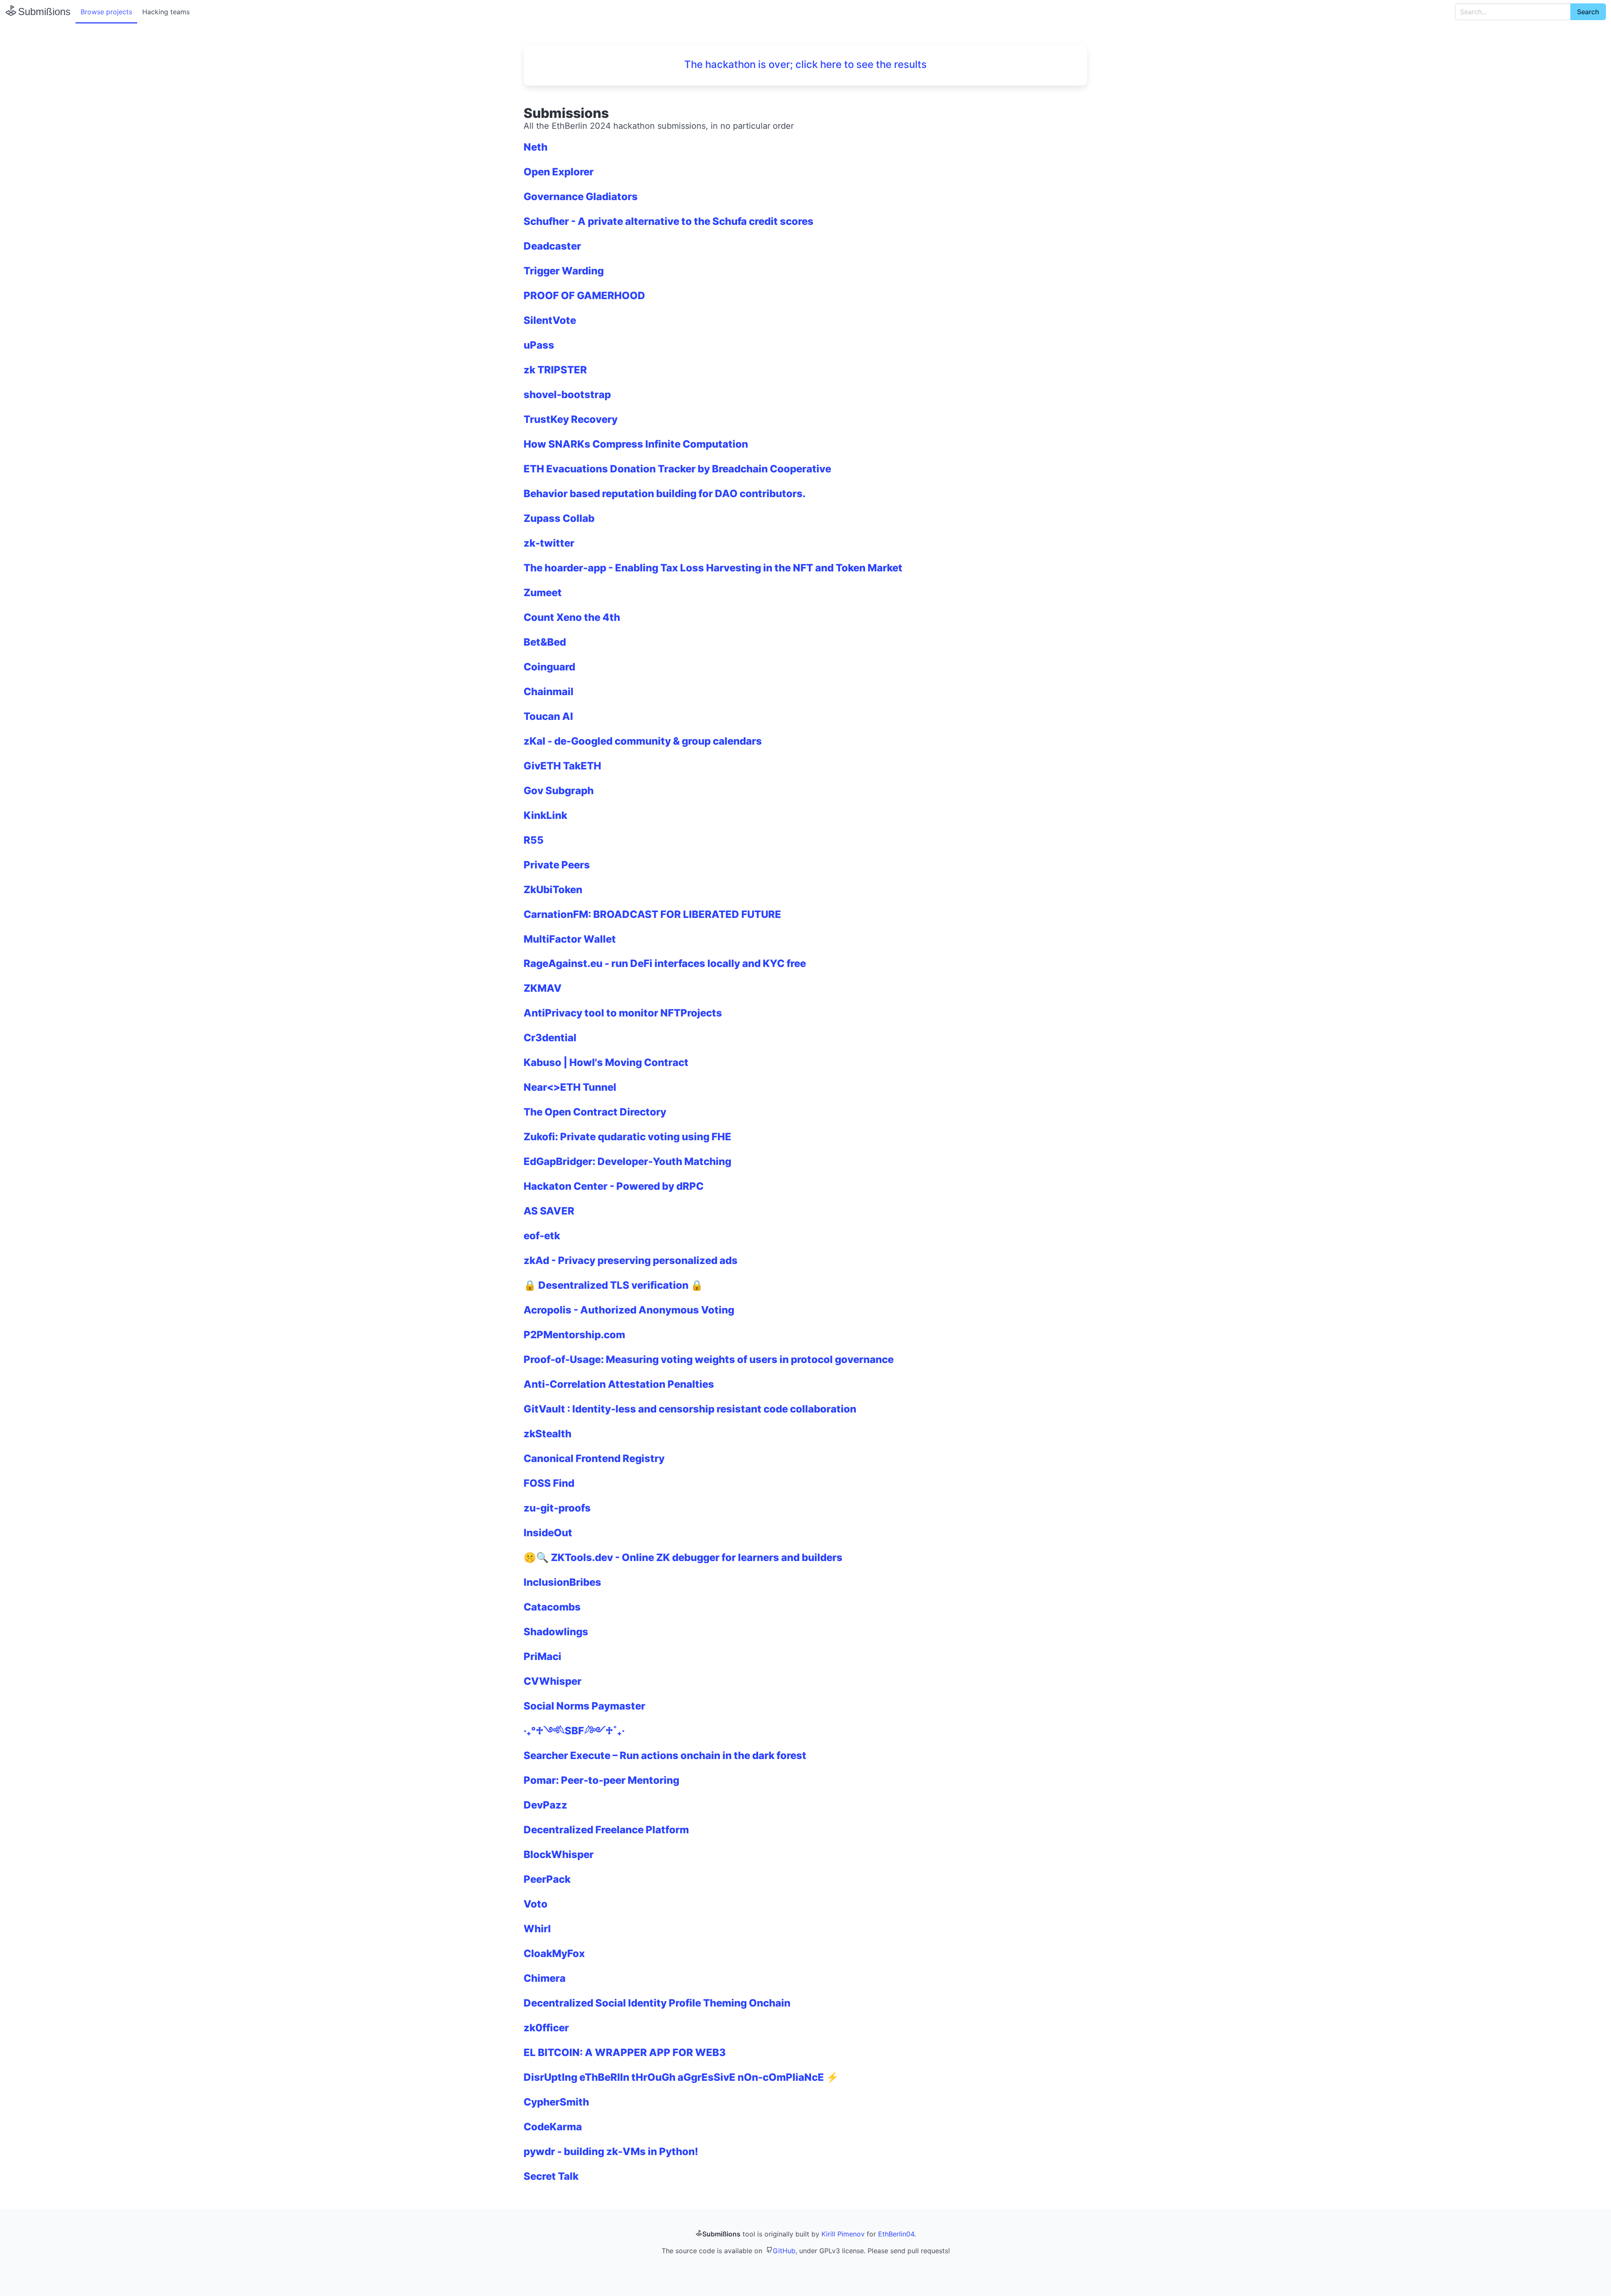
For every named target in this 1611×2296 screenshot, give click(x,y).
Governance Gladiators (581, 197)
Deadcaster (552, 246)
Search (1588, 12)
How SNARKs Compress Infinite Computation (636, 444)
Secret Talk (551, 2176)
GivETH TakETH (562, 766)
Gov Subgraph (559, 791)
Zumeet (543, 593)
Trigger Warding (564, 271)
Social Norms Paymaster (584, 1706)
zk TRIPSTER (555, 370)
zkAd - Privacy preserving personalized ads (631, 1260)
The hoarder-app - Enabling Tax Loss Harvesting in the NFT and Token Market (713, 568)
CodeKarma (553, 2127)
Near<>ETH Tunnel (570, 1087)
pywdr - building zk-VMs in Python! (611, 2151)
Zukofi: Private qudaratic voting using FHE (627, 1137)
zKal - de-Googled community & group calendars (643, 741)
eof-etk (542, 1236)
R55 (534, 840)
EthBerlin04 (896, 2234)
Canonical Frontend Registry (594, 1458)
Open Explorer (559, 172)
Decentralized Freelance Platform (606, 1830)
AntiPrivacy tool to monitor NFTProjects (623, 1013)
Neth (536, 147)
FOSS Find (549, 1483)
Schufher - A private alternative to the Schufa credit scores (669, 221)
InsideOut (548, 1533)
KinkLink (545, 815)
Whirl (537, 1929)
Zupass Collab (559, 518)
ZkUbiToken (553, 890)
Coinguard (549, 667)
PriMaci (542, 1656)
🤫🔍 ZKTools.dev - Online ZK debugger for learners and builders (683, 1557)
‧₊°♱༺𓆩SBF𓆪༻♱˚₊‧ (574, 1731)
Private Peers (557, 865)
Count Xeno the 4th (572, 617)
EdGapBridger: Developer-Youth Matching (627, 1161)
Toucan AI (548, 716)
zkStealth (547, 1434)
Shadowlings (556, 1632)
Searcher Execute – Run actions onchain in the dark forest (665, 1755)
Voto (536, 1904)
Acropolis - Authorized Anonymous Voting (629, 1310)
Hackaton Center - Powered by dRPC (614, 1186)
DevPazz (545, 1805)
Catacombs (552, 1607)
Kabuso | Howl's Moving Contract (606, 1062)
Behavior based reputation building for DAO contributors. (665, 494)
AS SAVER (549, 1211)
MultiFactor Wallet (570, 939)
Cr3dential (550, 1038)
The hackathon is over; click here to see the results (805, 64)
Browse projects (106, 12)
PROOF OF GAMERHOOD (584, 296)
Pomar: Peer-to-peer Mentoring (601, 1780)
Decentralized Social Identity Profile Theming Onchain (657, 2003)
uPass (539, 345)
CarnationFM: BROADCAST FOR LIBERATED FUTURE (652, 914)
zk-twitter (549, 543)
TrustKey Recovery (571, 419)
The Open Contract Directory (595, 1112)
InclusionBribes (562, 1582)
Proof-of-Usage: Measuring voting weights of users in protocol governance (709, 1359)
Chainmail (549, 692)
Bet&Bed (545, 642)
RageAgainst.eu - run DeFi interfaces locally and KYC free (665, 963)
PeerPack (547, 1879)
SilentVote (550, 320)
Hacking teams (166, 12)
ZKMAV (543, 988)
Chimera (545, 1978)
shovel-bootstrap (567, 395)
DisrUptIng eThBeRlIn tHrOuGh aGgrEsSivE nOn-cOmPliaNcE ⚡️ (681, 2077)
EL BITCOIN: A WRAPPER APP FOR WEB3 (625, 2052)
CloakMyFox (554, 1953)
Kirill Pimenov (843, 2234)
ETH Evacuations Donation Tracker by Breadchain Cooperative (677, 469)
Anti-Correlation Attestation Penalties (619, 1384)
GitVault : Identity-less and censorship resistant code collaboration (690, 1409)
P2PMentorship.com (574, 1335)
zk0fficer (546, 2028)
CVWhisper (553, 1681)
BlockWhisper (559, 1854)
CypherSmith (556, 2102)
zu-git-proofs (557, 1508)
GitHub (784, 2251)
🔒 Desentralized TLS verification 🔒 (613, 1285)
